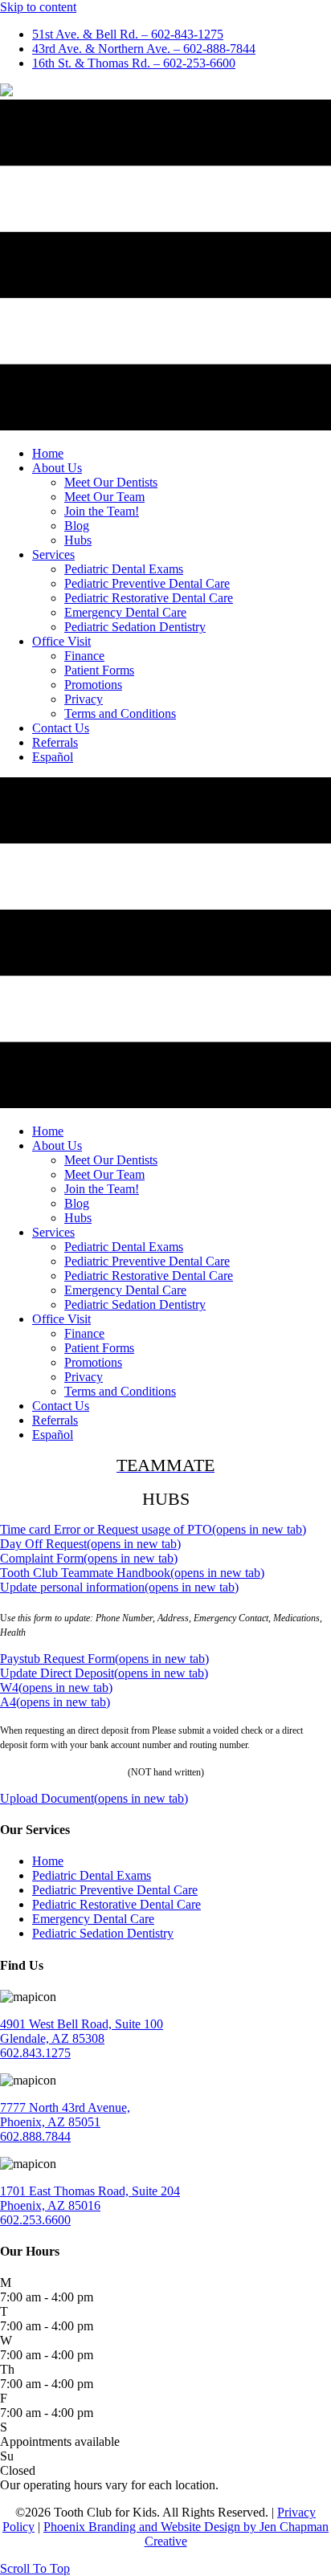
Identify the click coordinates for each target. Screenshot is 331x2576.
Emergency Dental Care (93, 1919)
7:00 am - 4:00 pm (47, 2297)
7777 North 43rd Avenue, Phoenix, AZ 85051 (65, 2115)
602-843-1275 (128, 34)
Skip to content (38, 7)
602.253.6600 (35, 2220)
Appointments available (60, 2441)
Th (7, 2369)
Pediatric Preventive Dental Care (115, 1890)
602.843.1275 (35, 2053)
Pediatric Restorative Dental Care (116, 1904)
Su (7, 2456)
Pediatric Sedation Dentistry (103, 1933)
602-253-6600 (134, 63)
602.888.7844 (35, 2136)
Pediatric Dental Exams (92, 1875)
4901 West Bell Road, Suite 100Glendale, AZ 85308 (82, 2031)
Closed (18, 2470)
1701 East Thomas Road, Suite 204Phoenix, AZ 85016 (90, 2198)
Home (48, 1861)
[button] (35, 2568)
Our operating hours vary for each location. (109, 2485)
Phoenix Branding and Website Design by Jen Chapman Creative (186, 2534)
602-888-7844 (144, 49)
